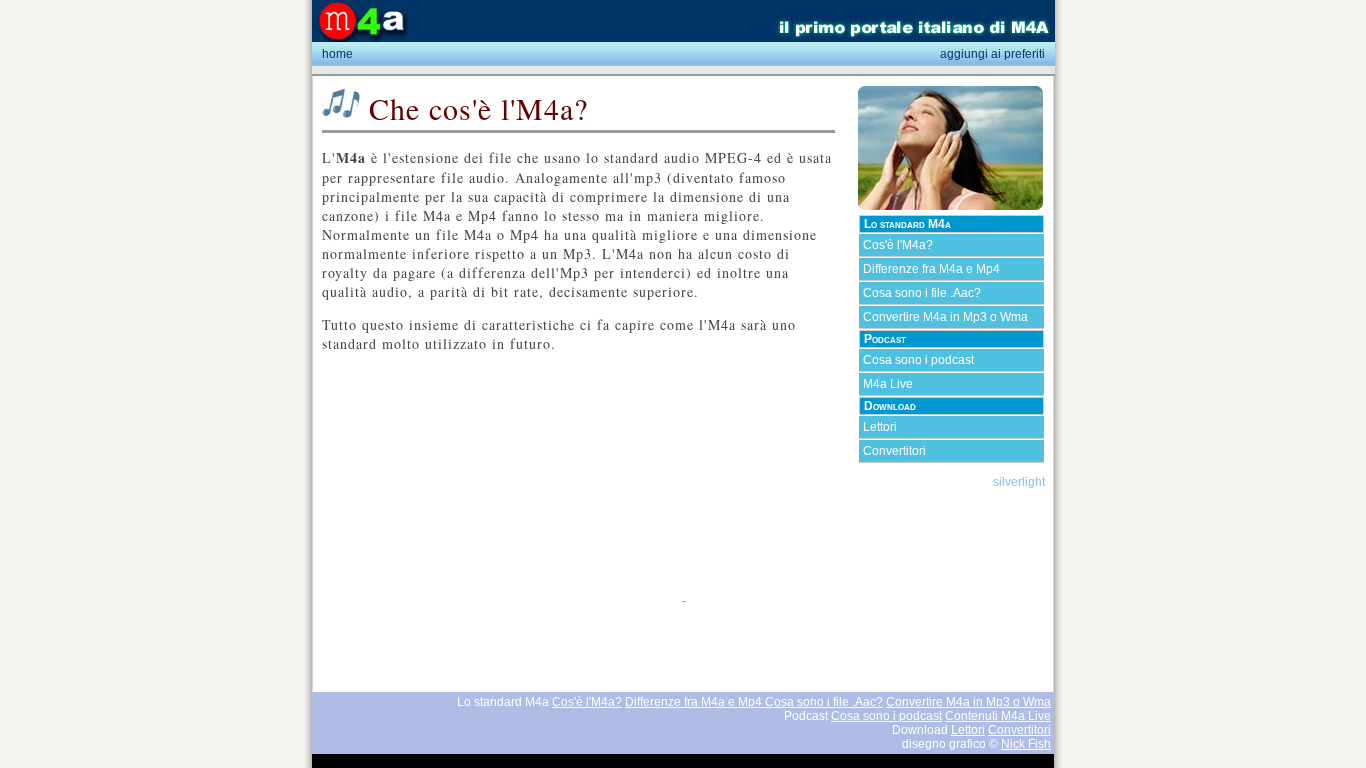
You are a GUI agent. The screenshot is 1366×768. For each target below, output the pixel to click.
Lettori (880, 427)
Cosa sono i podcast (918, 360)
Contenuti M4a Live (998, 716)
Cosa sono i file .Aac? (922, 293)
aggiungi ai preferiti (992, 54)
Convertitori (894, 451)
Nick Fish (1026, 744)
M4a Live (888, 384)
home (337, 54)
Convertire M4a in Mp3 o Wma (945, 317)
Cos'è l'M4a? (898, 245)
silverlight (1019, 482)
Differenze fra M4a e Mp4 (931, 269)
